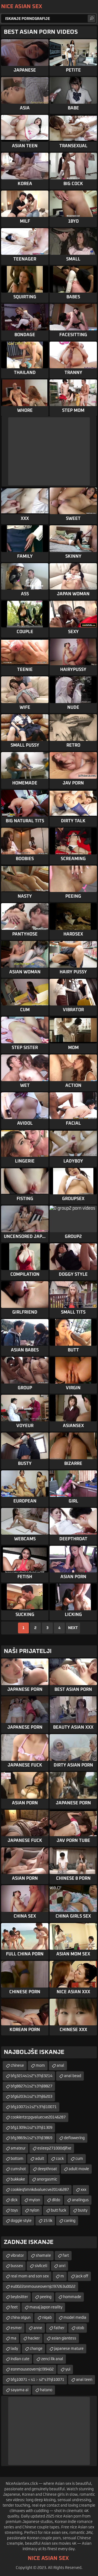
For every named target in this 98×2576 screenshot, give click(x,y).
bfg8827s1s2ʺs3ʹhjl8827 (31, 2086)
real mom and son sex (30, 2276)
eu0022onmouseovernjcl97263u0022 (43, 2287)
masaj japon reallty (46, 2307)
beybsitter (19, 2297)
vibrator (17, 2256)
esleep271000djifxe (54, 2148)
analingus (80, 2200)
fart (66, 2256)
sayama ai (19, 2390)
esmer (16, 2328)
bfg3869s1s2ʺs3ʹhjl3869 (31, 2138)
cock (60, 2159)
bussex (17, 2266)
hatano (46, 2390)
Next (73, 1628)
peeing (46, 2297)
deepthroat (47, 2169)
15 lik (48, 2221)
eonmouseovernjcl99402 (32, 2369)
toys (14, 2210)
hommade (72, 2297)
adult (40, 2159)
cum (79, 2159)
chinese (17, 2066)
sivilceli (41, 2266)
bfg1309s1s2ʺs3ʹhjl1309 (31, 2128)
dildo (56, 2200)
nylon (34, 2210)
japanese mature (69, 2349)
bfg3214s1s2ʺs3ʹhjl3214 (31, 2076)
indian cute (20, 2359)
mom (40, 2066)
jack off (82, 2276)
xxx (83, 2190)
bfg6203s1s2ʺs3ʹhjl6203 (31, 2097)
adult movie (79, 2169)
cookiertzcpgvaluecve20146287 (38, 2117)
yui (68, 2369)
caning (70, 2221)
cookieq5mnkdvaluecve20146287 (40, 2190)
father (59, 2328)
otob (80, 2328)
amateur (18, 2148)
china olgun (21, 2318)
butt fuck (59, 2210)
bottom (17, 2159)
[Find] (91, 19)
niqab (47, 2318)
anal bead (73, 2076)
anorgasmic (47, 2179)
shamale (43, 2256)
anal (60, 2066)
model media (75, 2318)
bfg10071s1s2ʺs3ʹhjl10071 (34, 2107)
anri (62, 2266)
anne (38, 2328)
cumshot (18, 2169)
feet (14, 2307)
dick (14, 2200)
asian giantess (64, 2338)
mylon (35, 2200)
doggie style (21, 2221)
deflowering (74, 2138)
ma (13, 2338)
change (36, 2349)
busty (83, 2210)
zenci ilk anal (52, 2359)
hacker (34, 2338)
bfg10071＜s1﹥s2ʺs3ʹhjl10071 (37, 2380)
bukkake (18, 2179)
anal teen (84, 2380)
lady (14, 2349)
